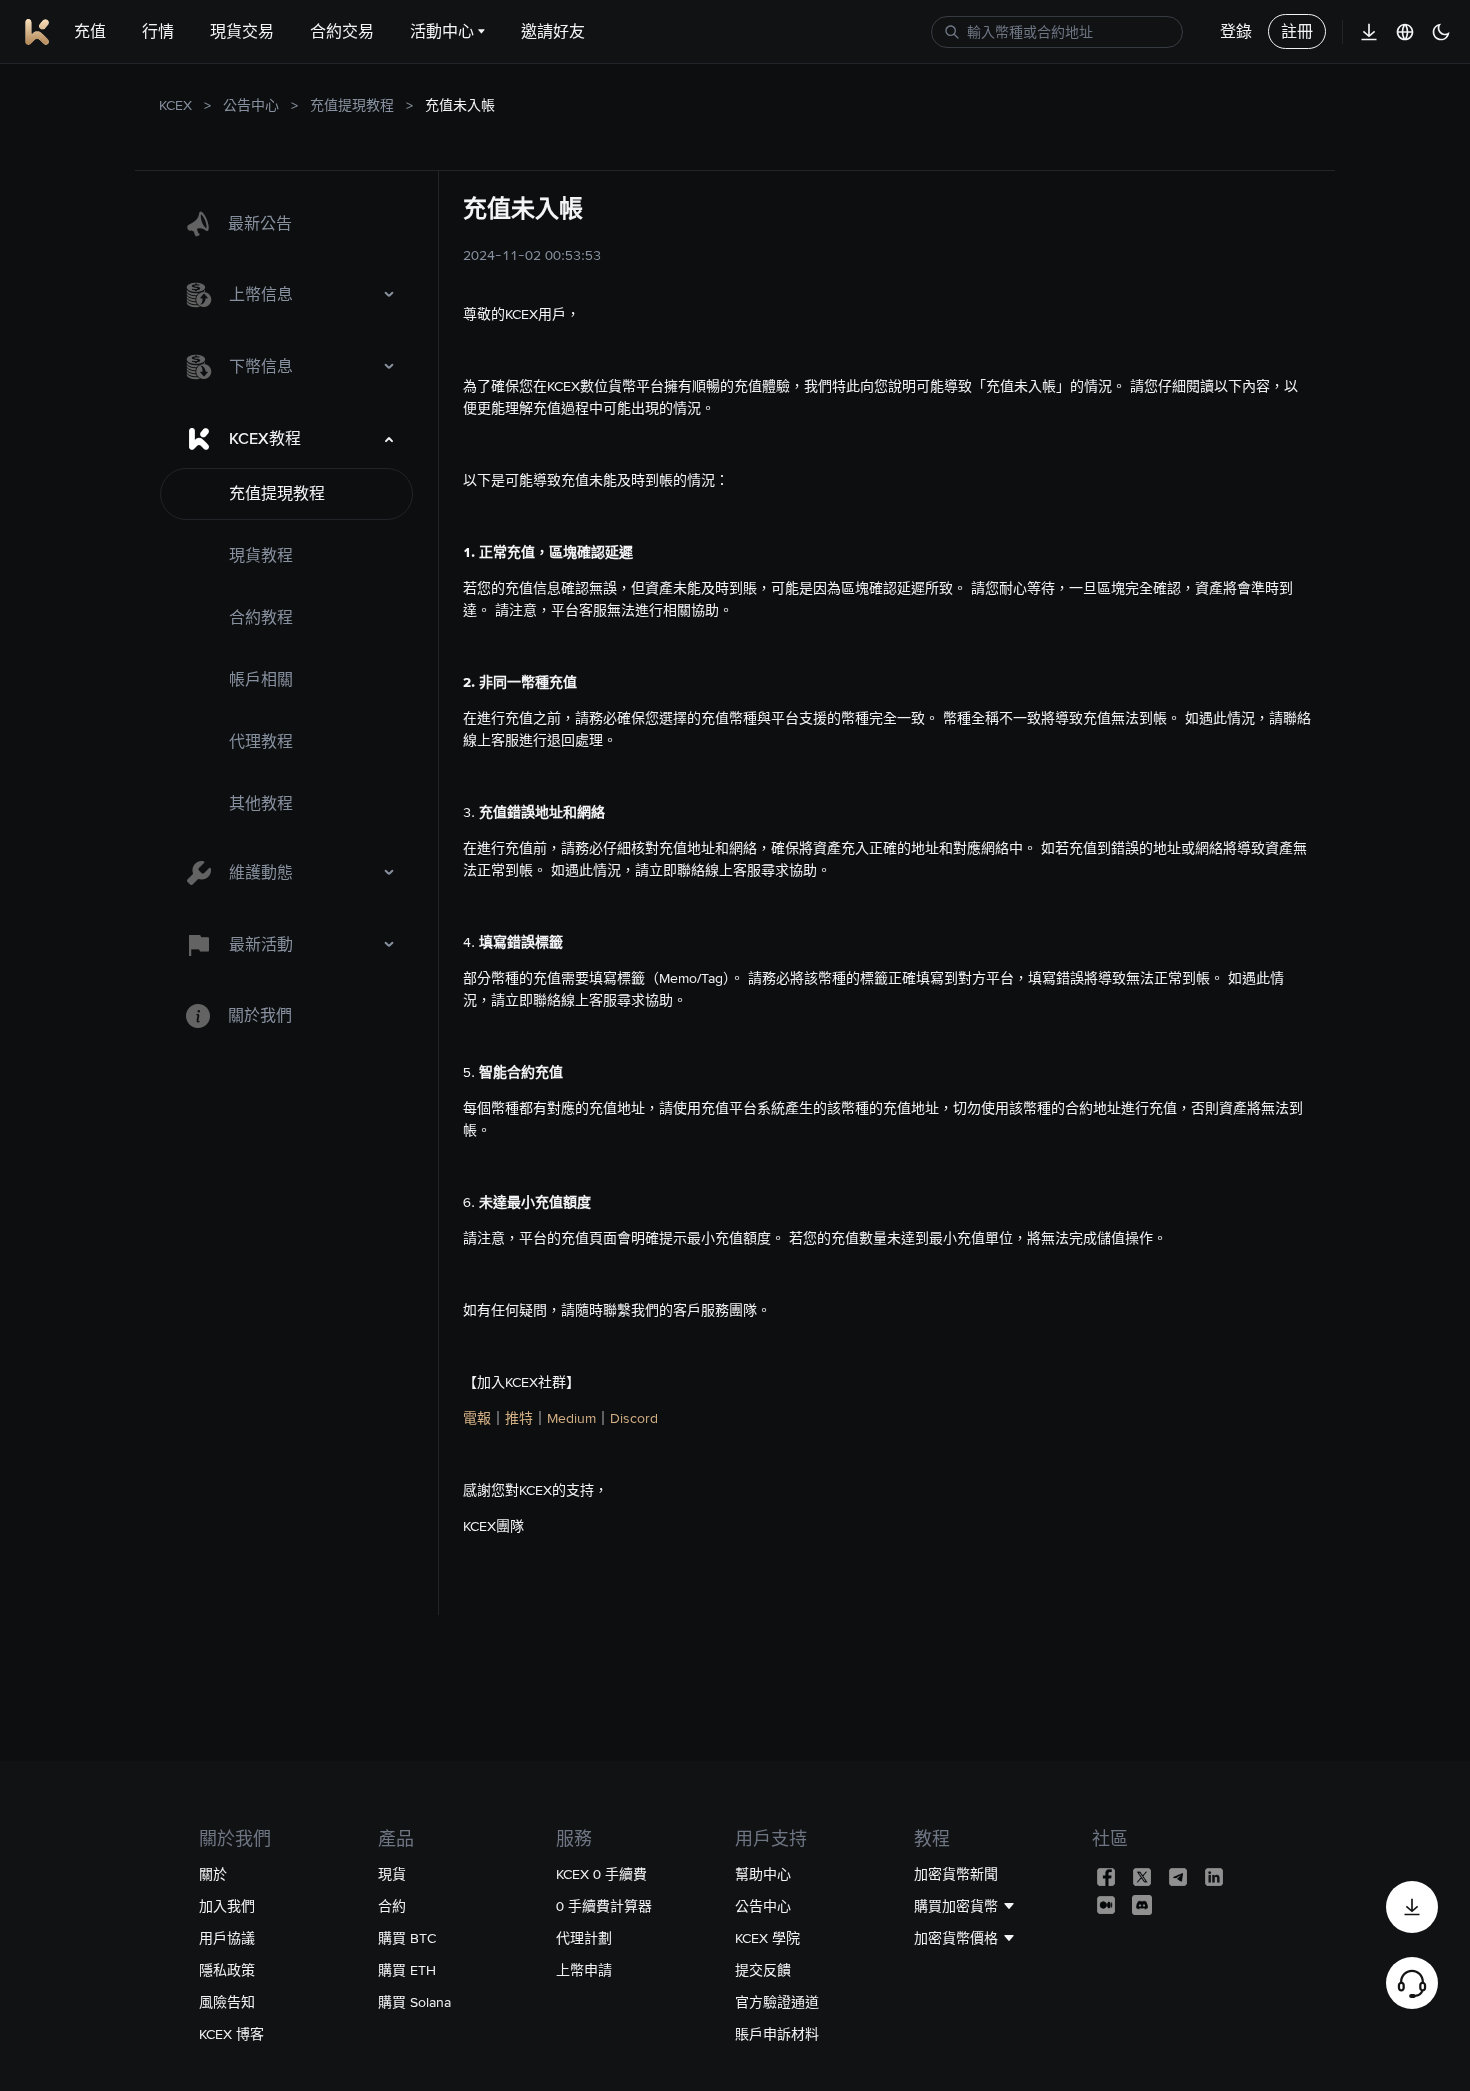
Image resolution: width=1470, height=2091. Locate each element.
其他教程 (261, 803)
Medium (571, 1418)
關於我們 (260, 1015)
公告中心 (251, 105)
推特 (519, 1418)
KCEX (175, 105)
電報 (477, 1418)
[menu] (286, 620)
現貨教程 (261, 555)
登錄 (1236, 31)
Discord (634, 1418)
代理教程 (261, 741)
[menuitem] (286, 224)
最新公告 (260, 223)
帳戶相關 (261, 679)
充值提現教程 (352, 105)
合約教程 (261, 617)
